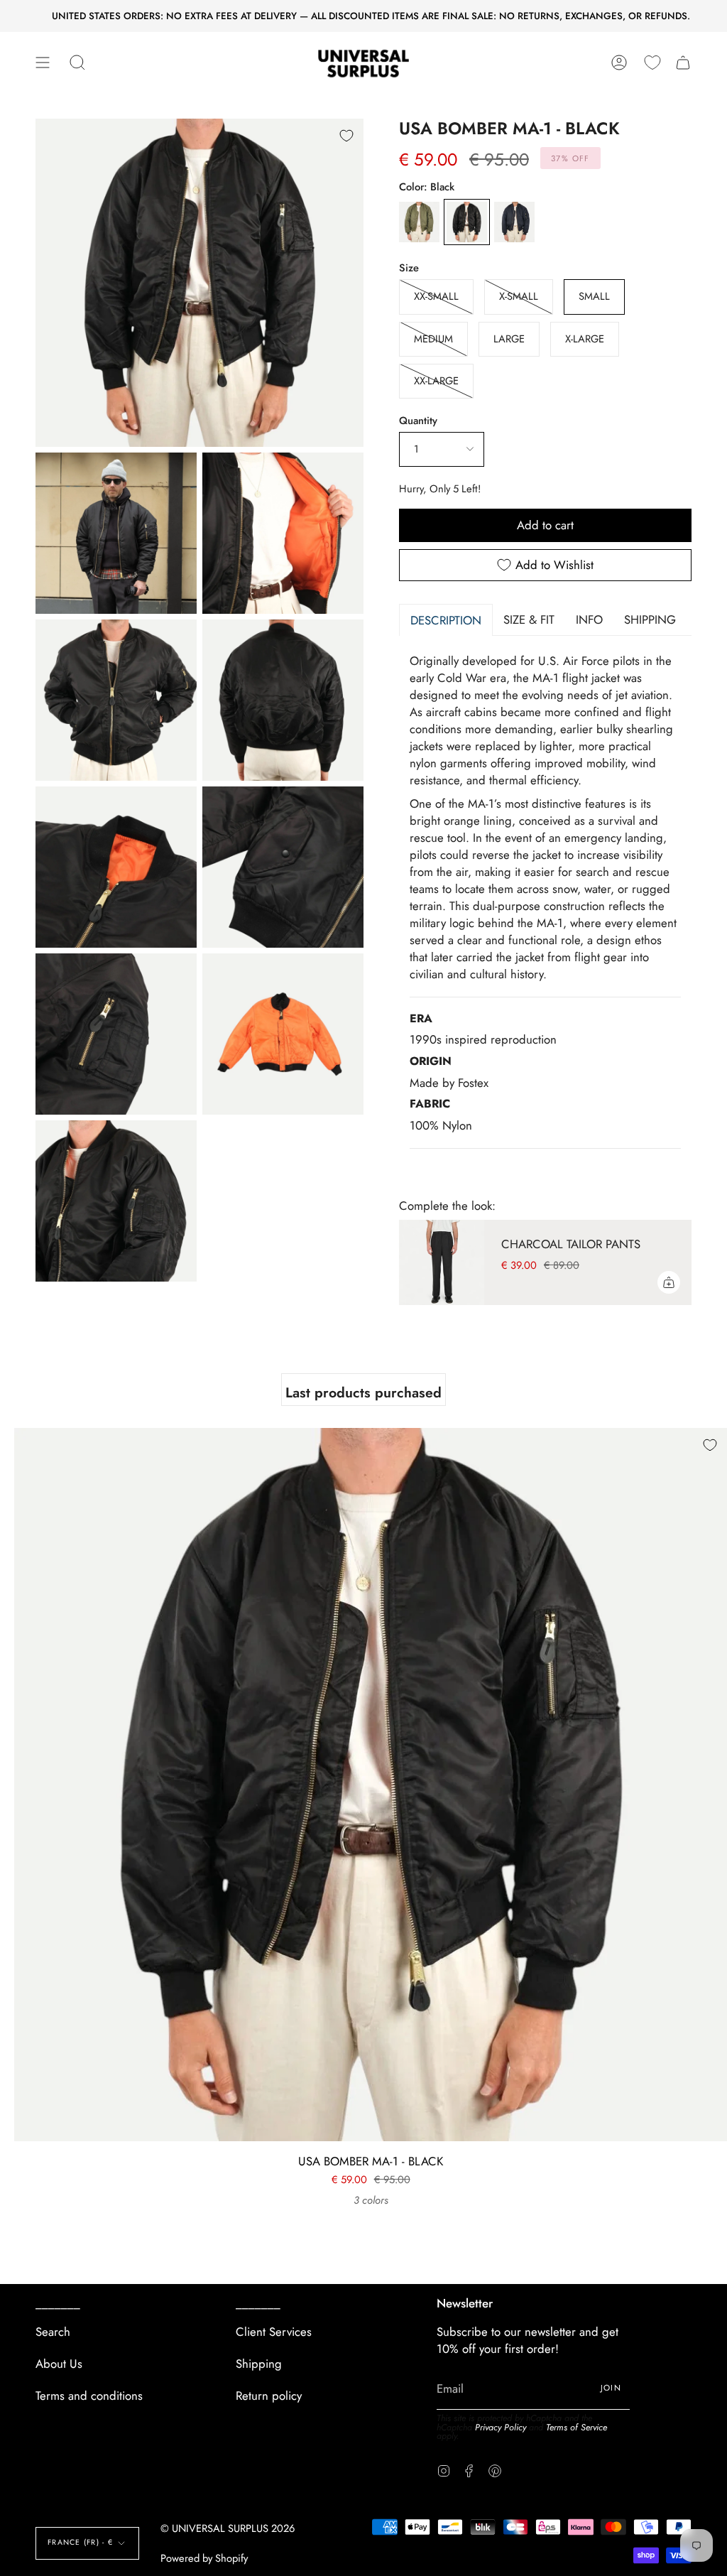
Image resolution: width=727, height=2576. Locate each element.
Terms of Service (576, 2428)
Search (53, 2332)
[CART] (683, 63)
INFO (589, 619)
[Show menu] (43, 63)
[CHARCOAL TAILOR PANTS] (442, 1262)
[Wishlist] (652, 63)
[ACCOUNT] (619, 63)
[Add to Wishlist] (346, 136)
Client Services (274, 2332)
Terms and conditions (89, 2396)
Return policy (269, 2396)
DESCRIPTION (446, 620)
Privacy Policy (501, 2428)
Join (611, 2388)
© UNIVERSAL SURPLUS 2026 (228, 2528)
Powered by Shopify (204, 2558)
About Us (59, 2364)
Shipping (259, 2364)
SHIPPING (650, 619)
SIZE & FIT (529, 619)
